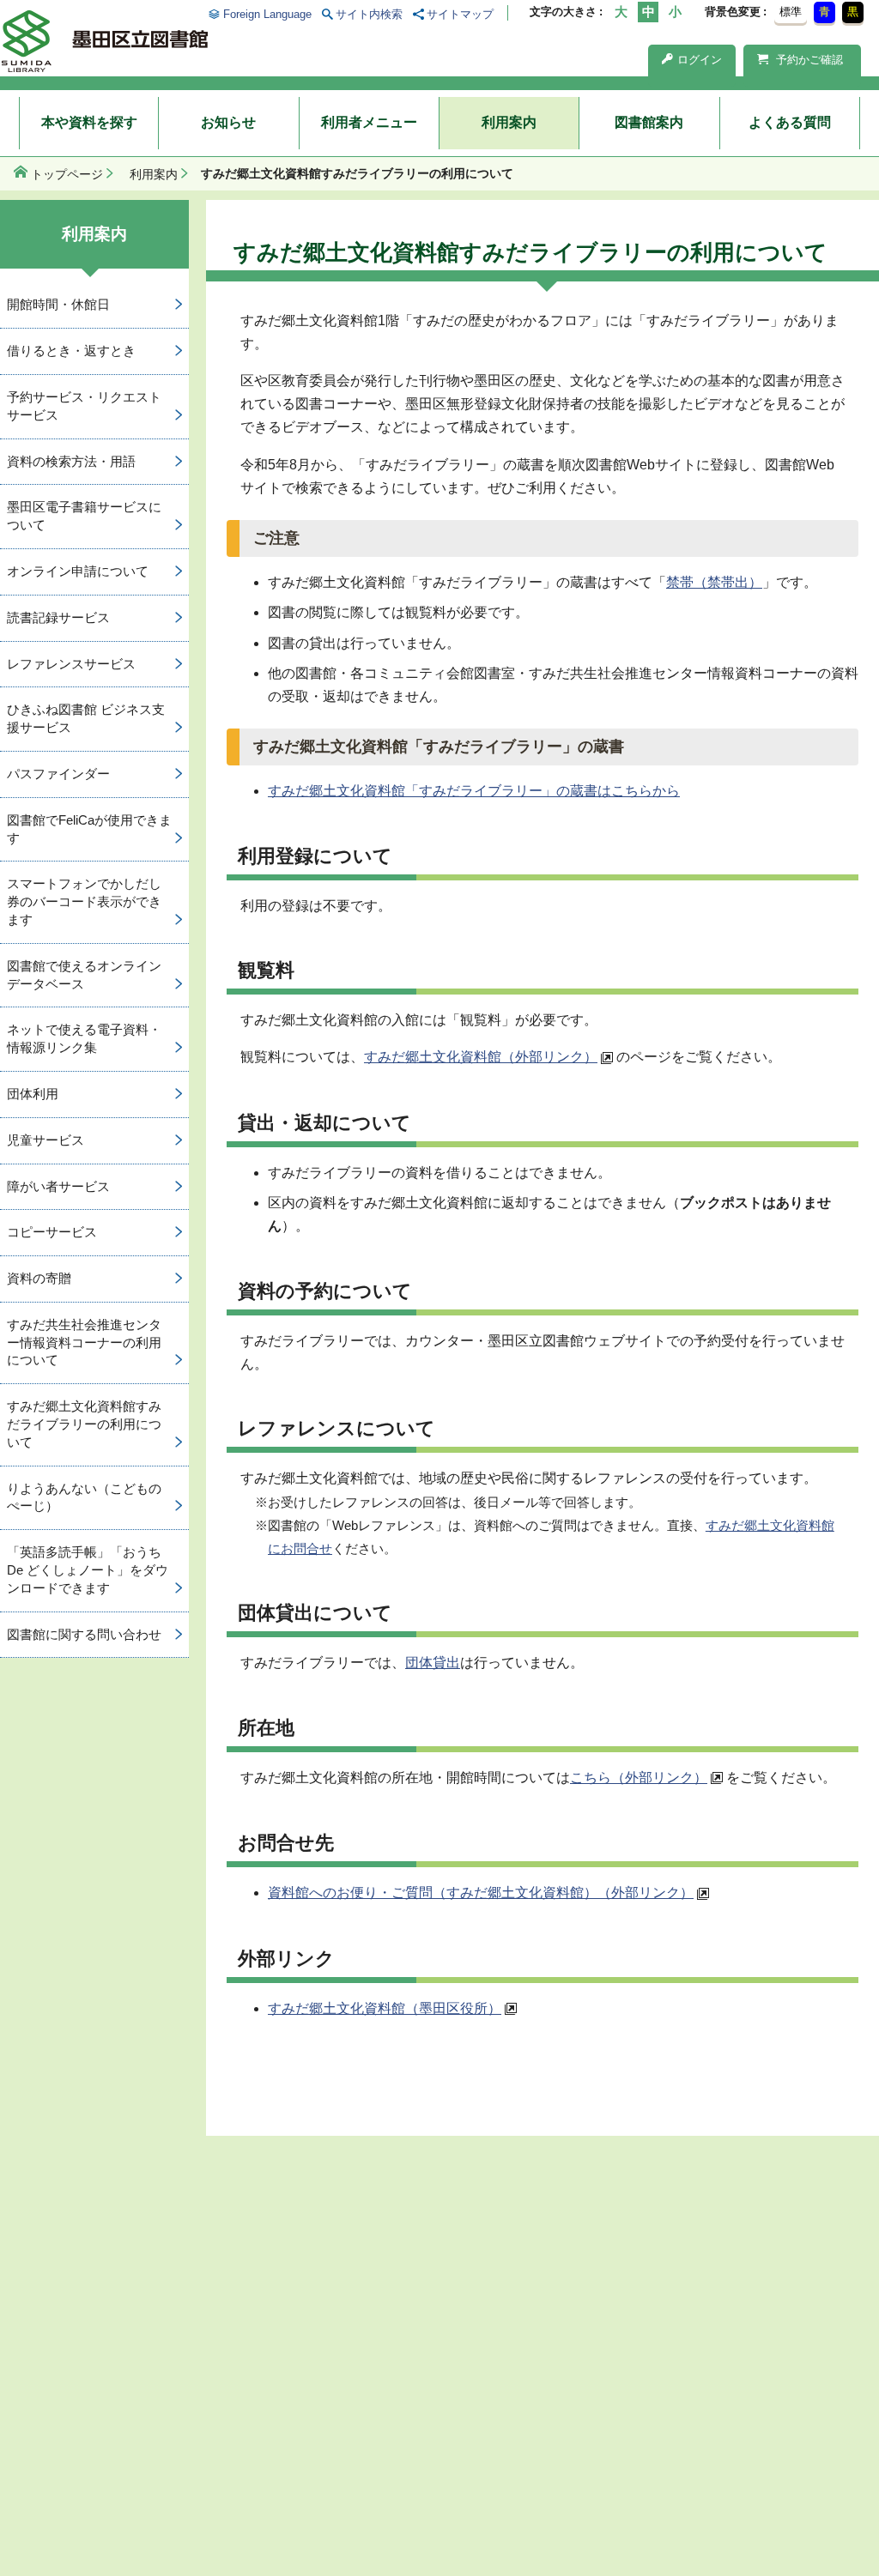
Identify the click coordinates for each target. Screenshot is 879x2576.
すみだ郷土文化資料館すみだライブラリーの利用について (84, 1424)
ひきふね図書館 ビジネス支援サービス (86, 718)
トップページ (67, 174)
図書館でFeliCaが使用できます (89, 829)
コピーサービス (52, 1232)
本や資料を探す (89, 122)
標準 (791, 12)
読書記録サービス (58, 617)
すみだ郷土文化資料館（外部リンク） (481, 1057)
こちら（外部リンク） (639, 1778)
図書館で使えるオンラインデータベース (84, 975)
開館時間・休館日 (58, 304)
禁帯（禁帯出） (714, 582)
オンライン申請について (78, 571)
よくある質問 (790, 122)
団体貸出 (433, 1663)
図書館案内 (649, 122)
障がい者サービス (58, 1186)
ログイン (700, 60)
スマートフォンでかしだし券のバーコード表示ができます (84, 901)
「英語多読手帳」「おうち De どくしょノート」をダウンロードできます (88, 1570)
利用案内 (509, 122)
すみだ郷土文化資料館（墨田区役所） (385, 2008)
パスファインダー (58, 774)
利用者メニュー (369, 122)
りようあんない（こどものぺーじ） (84, 1497)
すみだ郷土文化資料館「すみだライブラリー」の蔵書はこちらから (474, 791)
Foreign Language (267, 14)
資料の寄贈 (39, 1278)
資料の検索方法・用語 (71, 461)
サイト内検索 (369, 14)
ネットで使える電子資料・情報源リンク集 (84, 1038)
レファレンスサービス (71, 664)
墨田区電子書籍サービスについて (84, 516)
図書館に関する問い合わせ (84, 1634)
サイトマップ (460, 14)
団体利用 (33, 1094)
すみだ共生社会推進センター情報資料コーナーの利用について (84, 1342)
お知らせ (228, 122)
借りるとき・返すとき (71, 351)
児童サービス (45, 1140)
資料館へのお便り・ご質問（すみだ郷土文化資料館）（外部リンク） (481, 1893)
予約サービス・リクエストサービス (84, 406)
